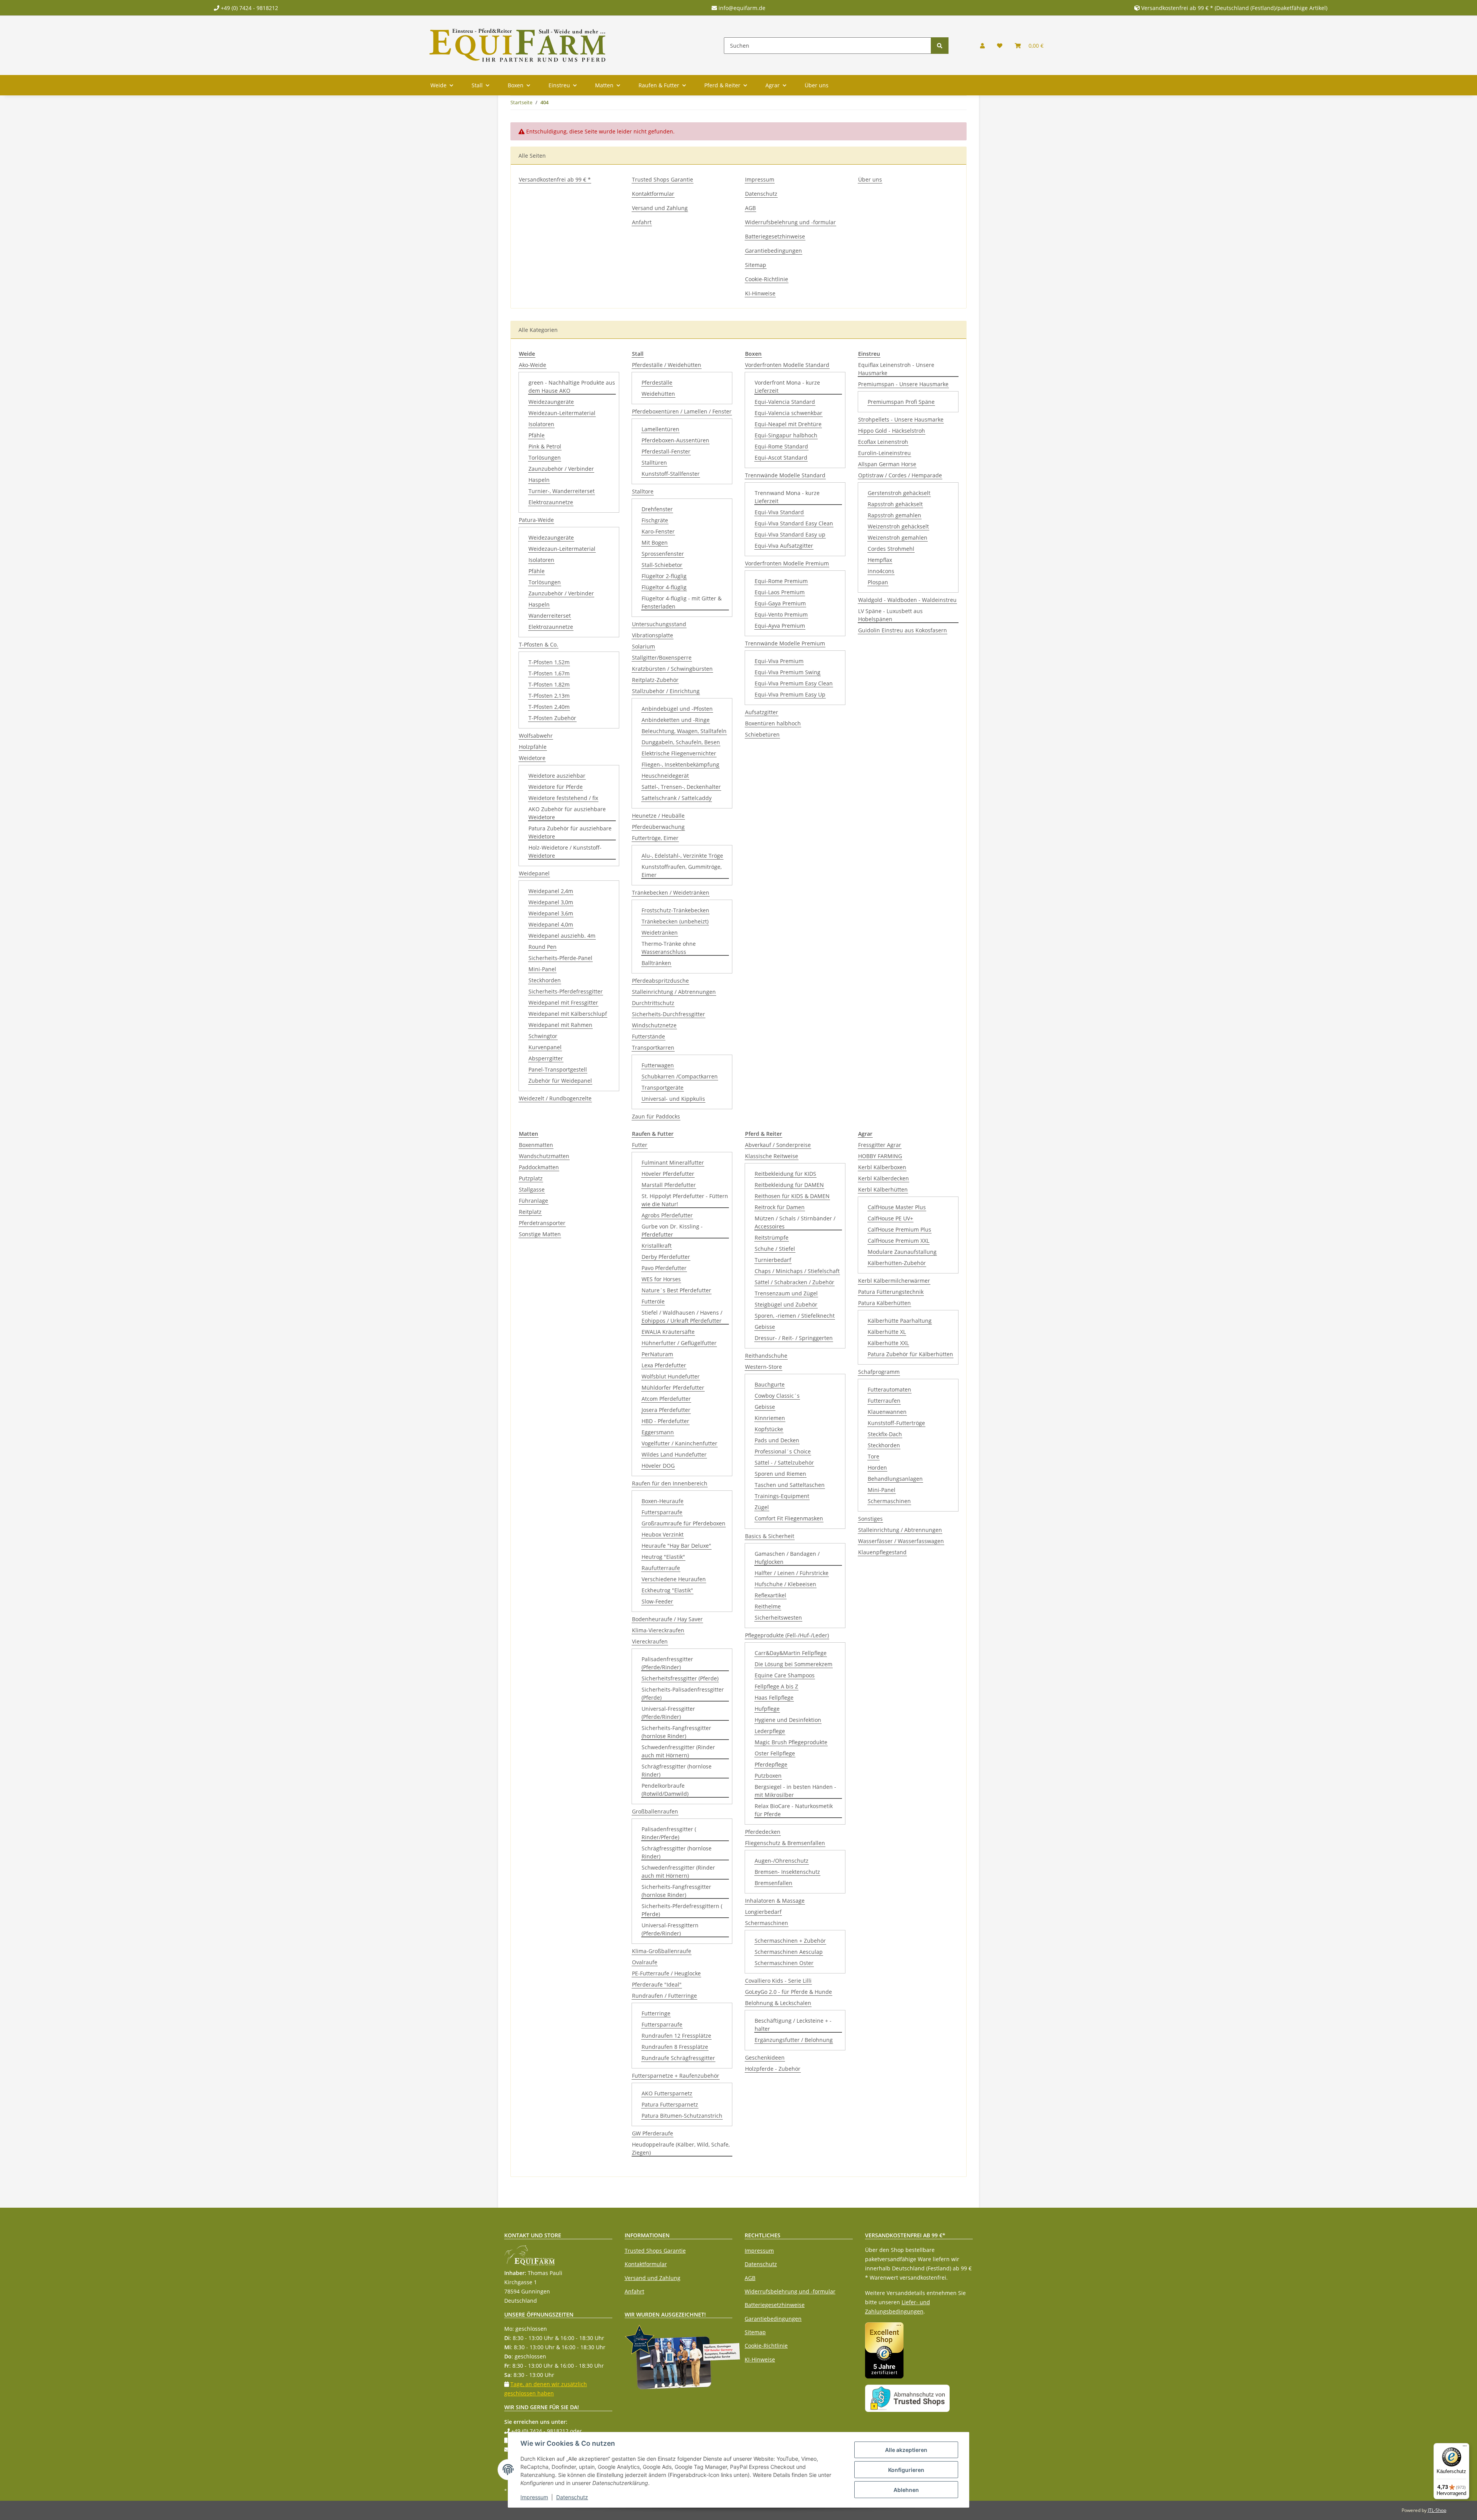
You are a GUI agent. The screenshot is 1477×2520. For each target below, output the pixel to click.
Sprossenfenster (663, 554)
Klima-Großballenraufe (662, 1951)
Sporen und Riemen (780, 1474)
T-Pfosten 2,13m (549, 696)
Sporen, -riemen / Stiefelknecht (795, 1316)
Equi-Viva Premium (779, 661)
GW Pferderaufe (653, 2133)
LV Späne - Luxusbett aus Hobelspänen (890, 615)
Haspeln (539, 480)
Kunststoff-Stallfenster (671, 474)
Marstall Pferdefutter (669, 1185)
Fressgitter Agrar (880, 1145)
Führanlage (533, 1201)
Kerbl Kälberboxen (882, 1167)
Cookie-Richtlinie (767, 279)
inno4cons (881, 571)
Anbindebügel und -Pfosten (677, 709)
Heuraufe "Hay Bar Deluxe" (676, 1546)
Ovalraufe (645, 1962)
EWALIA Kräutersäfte (668, 1332)
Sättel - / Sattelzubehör (784, 1462)
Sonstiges (870, 1519)
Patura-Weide (536, 520)
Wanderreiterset (550, 616)
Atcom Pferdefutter (666, 1399)
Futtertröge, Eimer (655, 838)
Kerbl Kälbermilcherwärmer (894, 1281)
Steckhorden (545, 980)
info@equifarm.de (741, 8)
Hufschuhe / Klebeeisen (785, 1584)
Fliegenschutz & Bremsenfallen (785, 1843)
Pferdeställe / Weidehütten (667, 365)
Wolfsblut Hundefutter (671, 1376)
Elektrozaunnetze (551, 502)
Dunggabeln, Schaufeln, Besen (681, 742)
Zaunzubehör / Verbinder (561, 469)
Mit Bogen (655, 542)
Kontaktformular (653, 194)
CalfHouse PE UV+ (890, 1218)
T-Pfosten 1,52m (549, 662)
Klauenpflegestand (882, 1552)
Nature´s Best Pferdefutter (676, 1290)
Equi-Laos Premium (780, 592)
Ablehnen (906, 2490)
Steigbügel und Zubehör (786, 1304)
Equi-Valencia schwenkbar (789, 413)
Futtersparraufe (662, 1512)
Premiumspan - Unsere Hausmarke (903, 384)
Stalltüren (654, 462)
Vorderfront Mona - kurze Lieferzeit (787, 387)
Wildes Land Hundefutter (674, 1454)
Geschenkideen (765, 2057)
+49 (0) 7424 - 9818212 (249, 8)
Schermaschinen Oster (784, 1963)
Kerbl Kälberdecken (884, 1178)
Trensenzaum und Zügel (786, 1293)
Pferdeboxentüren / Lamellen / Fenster (682, 411)
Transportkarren (653, 1047)
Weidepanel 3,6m (551, 913)
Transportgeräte (663, 1087)
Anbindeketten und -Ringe (676, 720)
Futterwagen (658, 1065)
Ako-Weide (533, 365)
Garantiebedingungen (774, 251)
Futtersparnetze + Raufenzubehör (676, 2076)
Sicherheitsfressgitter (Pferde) (680, 1678)
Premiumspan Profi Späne (901, 402)
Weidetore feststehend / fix (563, 798)
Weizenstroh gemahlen (898, 537)
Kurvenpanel (545, 1047)
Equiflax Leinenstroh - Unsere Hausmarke (896, 369)
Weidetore (532, 758)
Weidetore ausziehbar (557, 776)
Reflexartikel (770, 1595)
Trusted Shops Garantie (663, 179)
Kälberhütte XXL (888, 1343)
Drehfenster (657, 509)
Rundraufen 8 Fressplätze (675, 2047)
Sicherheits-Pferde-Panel (560, 958)
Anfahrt (642, 222)
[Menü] (1465, 2448)
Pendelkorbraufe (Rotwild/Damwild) (665, 1790)
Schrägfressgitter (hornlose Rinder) (677, 1770)
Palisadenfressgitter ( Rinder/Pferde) (669, 1833)
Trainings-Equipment (782, 1496)
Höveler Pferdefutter (668, 1174)
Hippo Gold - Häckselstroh (892, 431)
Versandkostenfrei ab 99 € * (555, 179)
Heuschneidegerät (665, 776)
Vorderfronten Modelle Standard (787, 365)
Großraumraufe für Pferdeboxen (683, 1523)
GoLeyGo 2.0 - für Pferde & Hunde (789, 1992)
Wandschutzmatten (544, 1156)
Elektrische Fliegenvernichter (679, 753)
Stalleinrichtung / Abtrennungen (674, 992)
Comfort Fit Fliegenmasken (789, 1518)
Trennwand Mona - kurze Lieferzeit (787, 497)
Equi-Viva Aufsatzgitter (784, 546)
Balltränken (656, 963)
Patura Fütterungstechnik (891, 1292)
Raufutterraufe (661, 1568)
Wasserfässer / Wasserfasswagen (901, 1541)
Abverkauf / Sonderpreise (778, 1145)
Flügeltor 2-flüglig (664, 576)
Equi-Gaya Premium (780, 603)
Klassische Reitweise (772, 1156)
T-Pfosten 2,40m (549, 707)
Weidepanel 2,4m (551, 891)
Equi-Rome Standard (781, 446)
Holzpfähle (533, 747)
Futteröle (653, 1301)
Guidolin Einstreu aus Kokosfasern (903, 630)
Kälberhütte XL (887, 1332)
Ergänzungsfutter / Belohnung (794, 2040)
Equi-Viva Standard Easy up (790, 534)
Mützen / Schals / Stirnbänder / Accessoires (795, 1222)
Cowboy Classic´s (777, 1396)
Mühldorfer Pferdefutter (673, 1387)
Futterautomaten (889, 1389)
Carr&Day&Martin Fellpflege (791, 1653)
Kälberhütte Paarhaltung (900, 1321)
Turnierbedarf (773, 1260)
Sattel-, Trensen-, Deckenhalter (681, 787)
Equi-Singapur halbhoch (786, 435)
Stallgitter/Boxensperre (662, 657)
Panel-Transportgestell (558, 1069)
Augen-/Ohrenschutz (782, 1861)
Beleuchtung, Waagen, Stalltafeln (684, 731)
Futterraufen (884, 1401)
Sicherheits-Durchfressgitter (668, 1014)
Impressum (760, 179)
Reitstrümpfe (772, 1237)
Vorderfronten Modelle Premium (787, 563)
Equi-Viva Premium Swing (788, 672)
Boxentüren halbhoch (773, 723)
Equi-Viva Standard (779, 512)
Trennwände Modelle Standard (785, 475)
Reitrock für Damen (780, 1207)
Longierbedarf (763, 1912)
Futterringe (656, 2013)
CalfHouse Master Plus (897, 1207)
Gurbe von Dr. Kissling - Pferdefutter (672, 1230)
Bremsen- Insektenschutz (787, 1872)
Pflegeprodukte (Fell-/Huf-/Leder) (787, 1635)
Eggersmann (658, 1432)
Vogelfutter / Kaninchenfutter (679, 1443)
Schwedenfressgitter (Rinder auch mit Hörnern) (678, 1751)
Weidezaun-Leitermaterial (562, 413)
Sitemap (756, 265)
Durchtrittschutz (653, 1003)
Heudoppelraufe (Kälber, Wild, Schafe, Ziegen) (681, 2148)
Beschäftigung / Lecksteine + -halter (793, 2025)
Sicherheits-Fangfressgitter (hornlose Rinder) (676, 1732)
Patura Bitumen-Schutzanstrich (682, 2116)
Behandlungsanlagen (895, 1479)
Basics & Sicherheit (770, 1536)
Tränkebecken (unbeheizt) (675, 921)
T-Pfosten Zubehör (552, 718)
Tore (874, 1456)
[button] (982, 46)
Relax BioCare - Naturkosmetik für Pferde (794, 1810)
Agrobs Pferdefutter (667, 1215)
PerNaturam (657, 1354)
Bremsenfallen (774, 1883)
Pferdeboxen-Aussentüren (675, 440)
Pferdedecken (763, 1832)
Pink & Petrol (545, 446)
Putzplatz (531, 1178)
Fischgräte (655, 520)
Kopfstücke (769, 1429)
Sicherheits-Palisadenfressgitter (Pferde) (683, 1693)
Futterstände (648, 1036)
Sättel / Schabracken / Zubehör (794, 1282)
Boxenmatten (536, 1145)
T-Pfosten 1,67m (549, 673)
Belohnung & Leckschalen (778, 2003)
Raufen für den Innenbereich (670, 1483)
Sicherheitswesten (778, 1617)
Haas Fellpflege (774, 1697)
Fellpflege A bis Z (776, 1686)
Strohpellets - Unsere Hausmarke (901, 419)
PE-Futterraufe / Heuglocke (666, 1973)
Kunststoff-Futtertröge (896, 1423)
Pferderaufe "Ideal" (657, 1984)
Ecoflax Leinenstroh (883, 442)
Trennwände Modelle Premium (785, 643)
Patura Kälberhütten (884, 1303)
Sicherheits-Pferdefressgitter (566, 991)
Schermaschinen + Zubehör (790, 1941)
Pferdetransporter (542, 1223)
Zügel (762, 1507)
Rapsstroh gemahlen (894, 515)
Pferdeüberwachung (658, 827)
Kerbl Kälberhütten (883, 1189)
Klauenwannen (887, 1412)
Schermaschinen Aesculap (789, 1952)
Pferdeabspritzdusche (660, 981)
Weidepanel (534, 873)
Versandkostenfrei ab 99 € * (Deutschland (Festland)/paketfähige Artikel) (1234, 8)
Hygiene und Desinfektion (788, 1720)
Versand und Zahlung (660, 208)
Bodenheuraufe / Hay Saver (667, 1619)
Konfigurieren (906, 2470)
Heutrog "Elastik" (663, 1557)
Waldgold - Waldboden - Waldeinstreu (907, 600)
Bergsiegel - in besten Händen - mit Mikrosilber (795, 1791)
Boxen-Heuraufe (663, 1501)
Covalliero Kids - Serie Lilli (778, 1981)
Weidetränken (660, 932)
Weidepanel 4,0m (551, 924)
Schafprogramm (879, 1372)
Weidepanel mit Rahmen (560, 1025)
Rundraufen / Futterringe (664, 1996)
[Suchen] (940, 46)
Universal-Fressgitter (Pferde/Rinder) (668, 1713)
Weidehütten (658, 394)
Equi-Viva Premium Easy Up (790, 694)
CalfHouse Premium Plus (899, 1229)
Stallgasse (532, 1189)
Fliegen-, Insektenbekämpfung (680, 764)
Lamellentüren (660, 429)
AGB (750, 208)
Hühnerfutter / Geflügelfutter (679, 1343)
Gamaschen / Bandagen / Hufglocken (787, 1558)
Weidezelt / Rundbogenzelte (555, 1098)
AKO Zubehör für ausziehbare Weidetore (567, 813)
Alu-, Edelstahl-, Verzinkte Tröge (682, 856)
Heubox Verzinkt (663, 1534)
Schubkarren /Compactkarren (680, 1076)
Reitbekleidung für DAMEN (789, 1185)
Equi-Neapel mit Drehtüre (788, 424)
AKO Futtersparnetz (667, 2093)
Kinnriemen (770, 1418)
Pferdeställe (657, 382)
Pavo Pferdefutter (664, 1268)
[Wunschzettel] (1000, 46)
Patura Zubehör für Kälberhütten (910, 1354)
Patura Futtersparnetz (670, 2104)
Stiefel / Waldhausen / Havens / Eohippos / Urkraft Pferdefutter (682, 1317)
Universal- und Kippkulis (673, 1099)
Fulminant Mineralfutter (673, 1162)
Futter (640, 1145)
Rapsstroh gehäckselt (895, 504)
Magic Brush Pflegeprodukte (791, 1742)
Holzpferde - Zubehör (773, 2069)
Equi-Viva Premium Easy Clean (794, 683)
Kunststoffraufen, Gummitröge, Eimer (682, 871)
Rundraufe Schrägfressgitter (678, 2058)
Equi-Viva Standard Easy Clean (794, 523)
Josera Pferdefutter (666, 1410)
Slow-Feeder (657, 1601)
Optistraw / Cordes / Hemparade (900, 475)
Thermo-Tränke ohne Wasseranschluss (669, 948)
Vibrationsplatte (653, 635)
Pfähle (537, 435)
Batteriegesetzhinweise (775, 236)
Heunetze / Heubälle (658, 816)
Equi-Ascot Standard (781, 457)
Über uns (817, 85)
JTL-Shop (1437, 2510)
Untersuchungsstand (659, 624)
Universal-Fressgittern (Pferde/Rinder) (670, 1929)
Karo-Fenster (658, 531)
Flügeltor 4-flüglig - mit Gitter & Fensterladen (682, 602)
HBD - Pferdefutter (665, 1421)
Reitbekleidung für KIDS (785, 1174)
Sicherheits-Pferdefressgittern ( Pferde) (682, 1910)
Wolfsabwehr (536, 736)
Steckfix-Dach (885, 1434)
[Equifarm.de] (518, 45)
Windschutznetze (654, 1025)
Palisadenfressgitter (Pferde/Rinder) (667, 1663)
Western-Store (764, 1367)
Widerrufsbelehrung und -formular (790, 222)
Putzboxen (768, 1776)
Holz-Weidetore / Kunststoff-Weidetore (565, 852)
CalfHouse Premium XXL (899, 1241)
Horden (877, 1467)
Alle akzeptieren (906, 2450)
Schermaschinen (767, 1923)
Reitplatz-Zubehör (655, 680)
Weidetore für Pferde (556, 787)
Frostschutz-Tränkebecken (675, 910)
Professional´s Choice (783, 1451)
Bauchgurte (770, 1384)
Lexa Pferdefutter (664, 1365)
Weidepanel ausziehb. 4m (562, 936)
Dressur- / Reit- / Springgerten (794, 1338)
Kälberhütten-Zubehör (897, 1263)
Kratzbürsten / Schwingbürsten (672, 669)
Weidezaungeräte (551, 402)
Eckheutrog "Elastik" (667, 1590)
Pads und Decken (777, 1440)
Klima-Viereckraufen (658, 1630)
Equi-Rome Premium (781, 581)
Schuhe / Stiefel (775, 1249)
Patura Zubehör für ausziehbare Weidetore (570, 832)
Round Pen (543, 947)
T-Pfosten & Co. (538, 644)
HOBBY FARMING (880, 1156)
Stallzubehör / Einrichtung (666, 691)
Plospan (878, 582)
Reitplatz (530, 1212)
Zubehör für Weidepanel (560, 1081)
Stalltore (643, 491)
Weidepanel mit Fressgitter (563, 1002)
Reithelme (768, 1606)
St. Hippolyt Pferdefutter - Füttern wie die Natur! (685, 1200)
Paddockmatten (539, 1167)
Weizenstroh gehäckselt (898, 526)
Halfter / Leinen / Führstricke (792, 1573)
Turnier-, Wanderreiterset (562, 491)
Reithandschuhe (766, 1356)
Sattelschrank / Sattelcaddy (677, 798)
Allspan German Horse (887, 464)
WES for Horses (661, 1279)
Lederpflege (770, 1731)
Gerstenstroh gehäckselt (899, 493)
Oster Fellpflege (775, 1753)
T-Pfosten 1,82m (549, 684)
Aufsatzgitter (762, 712)
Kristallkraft (657, 1246)
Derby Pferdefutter (666, 1257)
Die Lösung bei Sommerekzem (794, 1664)
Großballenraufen (655, 1811)
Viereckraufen (650, 1641)
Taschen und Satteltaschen (790, 1485)
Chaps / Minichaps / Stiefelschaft (797, 1271)
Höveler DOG (658, 1466)
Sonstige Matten (540, 1234)
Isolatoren (541, 424)
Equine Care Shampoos (785, 1675)
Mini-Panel (542, 969)
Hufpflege (767, 1709)
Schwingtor (543, 1036)
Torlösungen (545, 457)
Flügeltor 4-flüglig (664, 587)
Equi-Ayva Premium (780, 626)
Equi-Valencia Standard (785, 402)
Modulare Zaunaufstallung (902, 1252)
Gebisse (765, 1327)
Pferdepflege (771, 1764)
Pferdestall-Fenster (666, 451)
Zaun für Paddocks (656, 1116)
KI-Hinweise (760, 293)
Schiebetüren (762, 734)
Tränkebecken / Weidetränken (671, 892)
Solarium (643, 646)
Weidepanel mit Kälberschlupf (568, 1014)
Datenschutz (761, 194)
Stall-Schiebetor (662, 565)
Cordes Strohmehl (891, 549)
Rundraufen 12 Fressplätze (676, 2036)
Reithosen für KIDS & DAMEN (792, 1196)
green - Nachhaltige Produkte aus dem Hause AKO (572, 387)
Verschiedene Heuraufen (674, 1579)
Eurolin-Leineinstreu (884, 453)
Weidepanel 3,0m (551, 902)
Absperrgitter (546, 1058)
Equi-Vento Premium (781, 614)
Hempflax (880, 560)
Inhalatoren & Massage (775, 1901)
